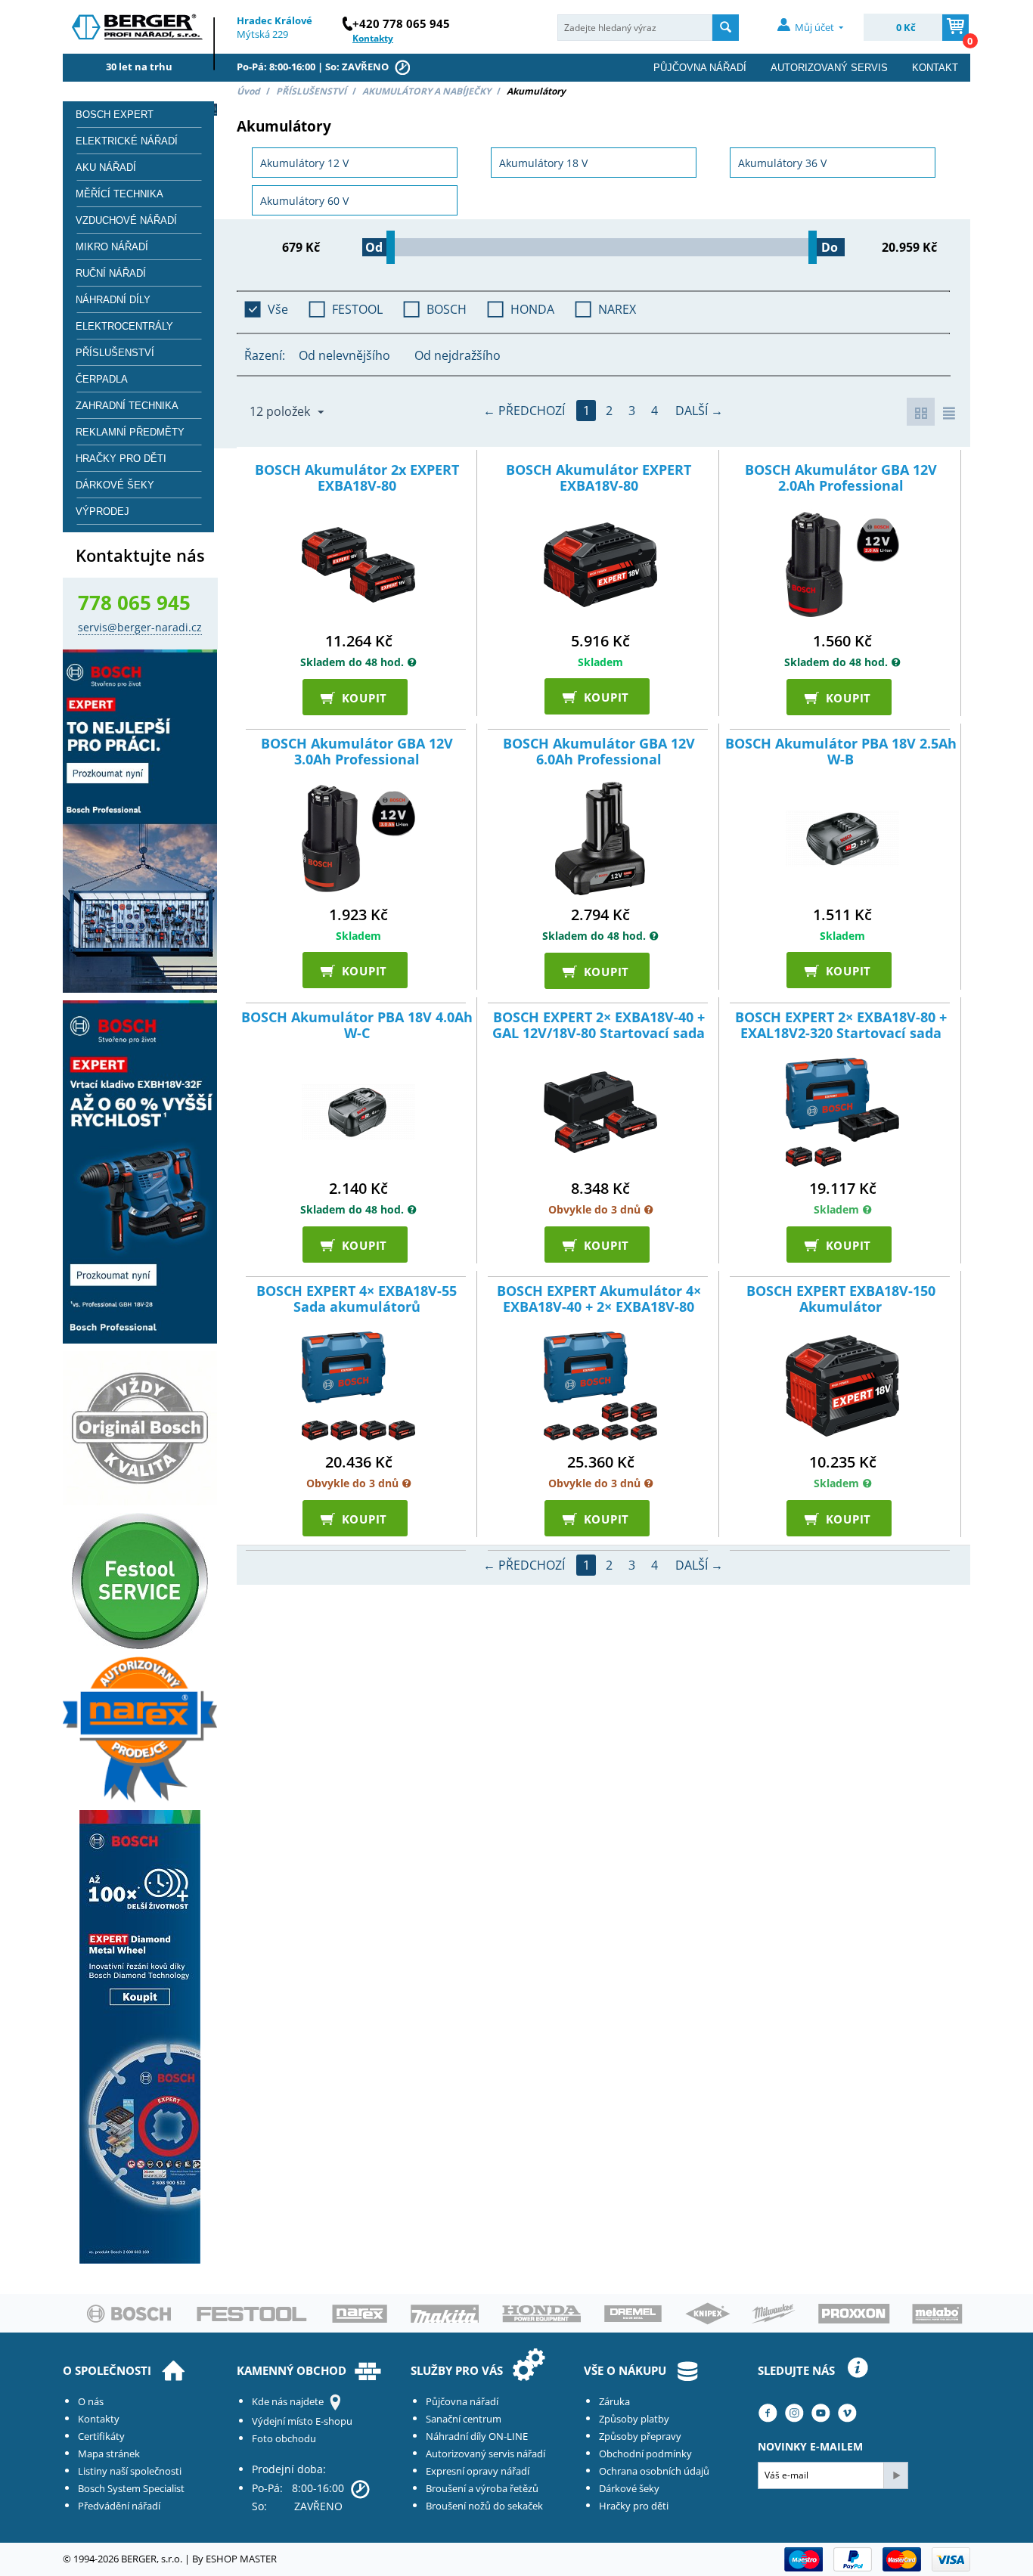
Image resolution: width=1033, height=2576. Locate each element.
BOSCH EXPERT (115, 115)
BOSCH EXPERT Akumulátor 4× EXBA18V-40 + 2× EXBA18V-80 (599, 1299)
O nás (91, 2401)
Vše (278, 309)
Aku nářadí (106, 167)
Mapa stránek (109, 2454)
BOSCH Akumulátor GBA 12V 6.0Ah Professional (599, 752)
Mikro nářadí (112, 247)
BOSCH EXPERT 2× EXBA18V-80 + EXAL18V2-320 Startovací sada (841, 1026)
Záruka (614, 2401)
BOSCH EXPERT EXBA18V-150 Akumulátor (841, 1299)
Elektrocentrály (124, 326)
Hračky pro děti (121, 459)
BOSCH (447, 309)
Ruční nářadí (111, 273)
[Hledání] (726, 28)
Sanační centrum (464, 2419)
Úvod (248, 91)
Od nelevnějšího (344, 355)
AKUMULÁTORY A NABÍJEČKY (427, 91)
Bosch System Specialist (131, 2488)
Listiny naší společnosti (130, 2471)
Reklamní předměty (130, 432)
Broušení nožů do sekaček (484, 2506)
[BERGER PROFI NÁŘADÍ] (139, 31)
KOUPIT (358, 697)
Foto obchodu (284, 2438)
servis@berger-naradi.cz (140, 627)
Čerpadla (102, 379)
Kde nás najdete (288, 2401)
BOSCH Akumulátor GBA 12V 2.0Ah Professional (841, 478)
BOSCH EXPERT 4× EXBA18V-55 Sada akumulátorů (357, 1299)
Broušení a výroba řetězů (482, 2488)
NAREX (617, 309)
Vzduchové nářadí (126, 220)
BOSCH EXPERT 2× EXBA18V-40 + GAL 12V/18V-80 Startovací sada (599, 1026)
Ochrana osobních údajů (654, 2471)
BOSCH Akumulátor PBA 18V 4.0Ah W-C (357, 1026)
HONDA (532, 309)
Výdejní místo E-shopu (302, 2421)
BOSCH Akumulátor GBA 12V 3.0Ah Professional (357, 752)
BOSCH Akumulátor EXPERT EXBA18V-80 (599, 478)
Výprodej (102, 511)
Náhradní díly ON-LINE (477, 2436)
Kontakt (935, 68)
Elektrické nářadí (127, 141)
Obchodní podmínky (645, 2454)
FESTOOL (357, 309)
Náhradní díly (113, 300)
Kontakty (99, 2419)
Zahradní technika (127, 406)
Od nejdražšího (458, 355)
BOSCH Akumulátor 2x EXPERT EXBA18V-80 (357, 478)
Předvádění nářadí (119, 2506)
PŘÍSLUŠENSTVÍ (311, 91)
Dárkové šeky (629, 2488)
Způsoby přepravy (640, 2436)
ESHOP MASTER (241, 2559)
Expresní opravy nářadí (478, 2471)
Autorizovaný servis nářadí (485, 2454)
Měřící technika (119, 194)
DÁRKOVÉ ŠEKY (115, 485)
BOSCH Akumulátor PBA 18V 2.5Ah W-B (841, 752)
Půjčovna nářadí (700, 68)
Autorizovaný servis (829, 68)
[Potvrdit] (895, 2475)
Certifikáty (101, 2436)
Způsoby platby (634, 2419)
